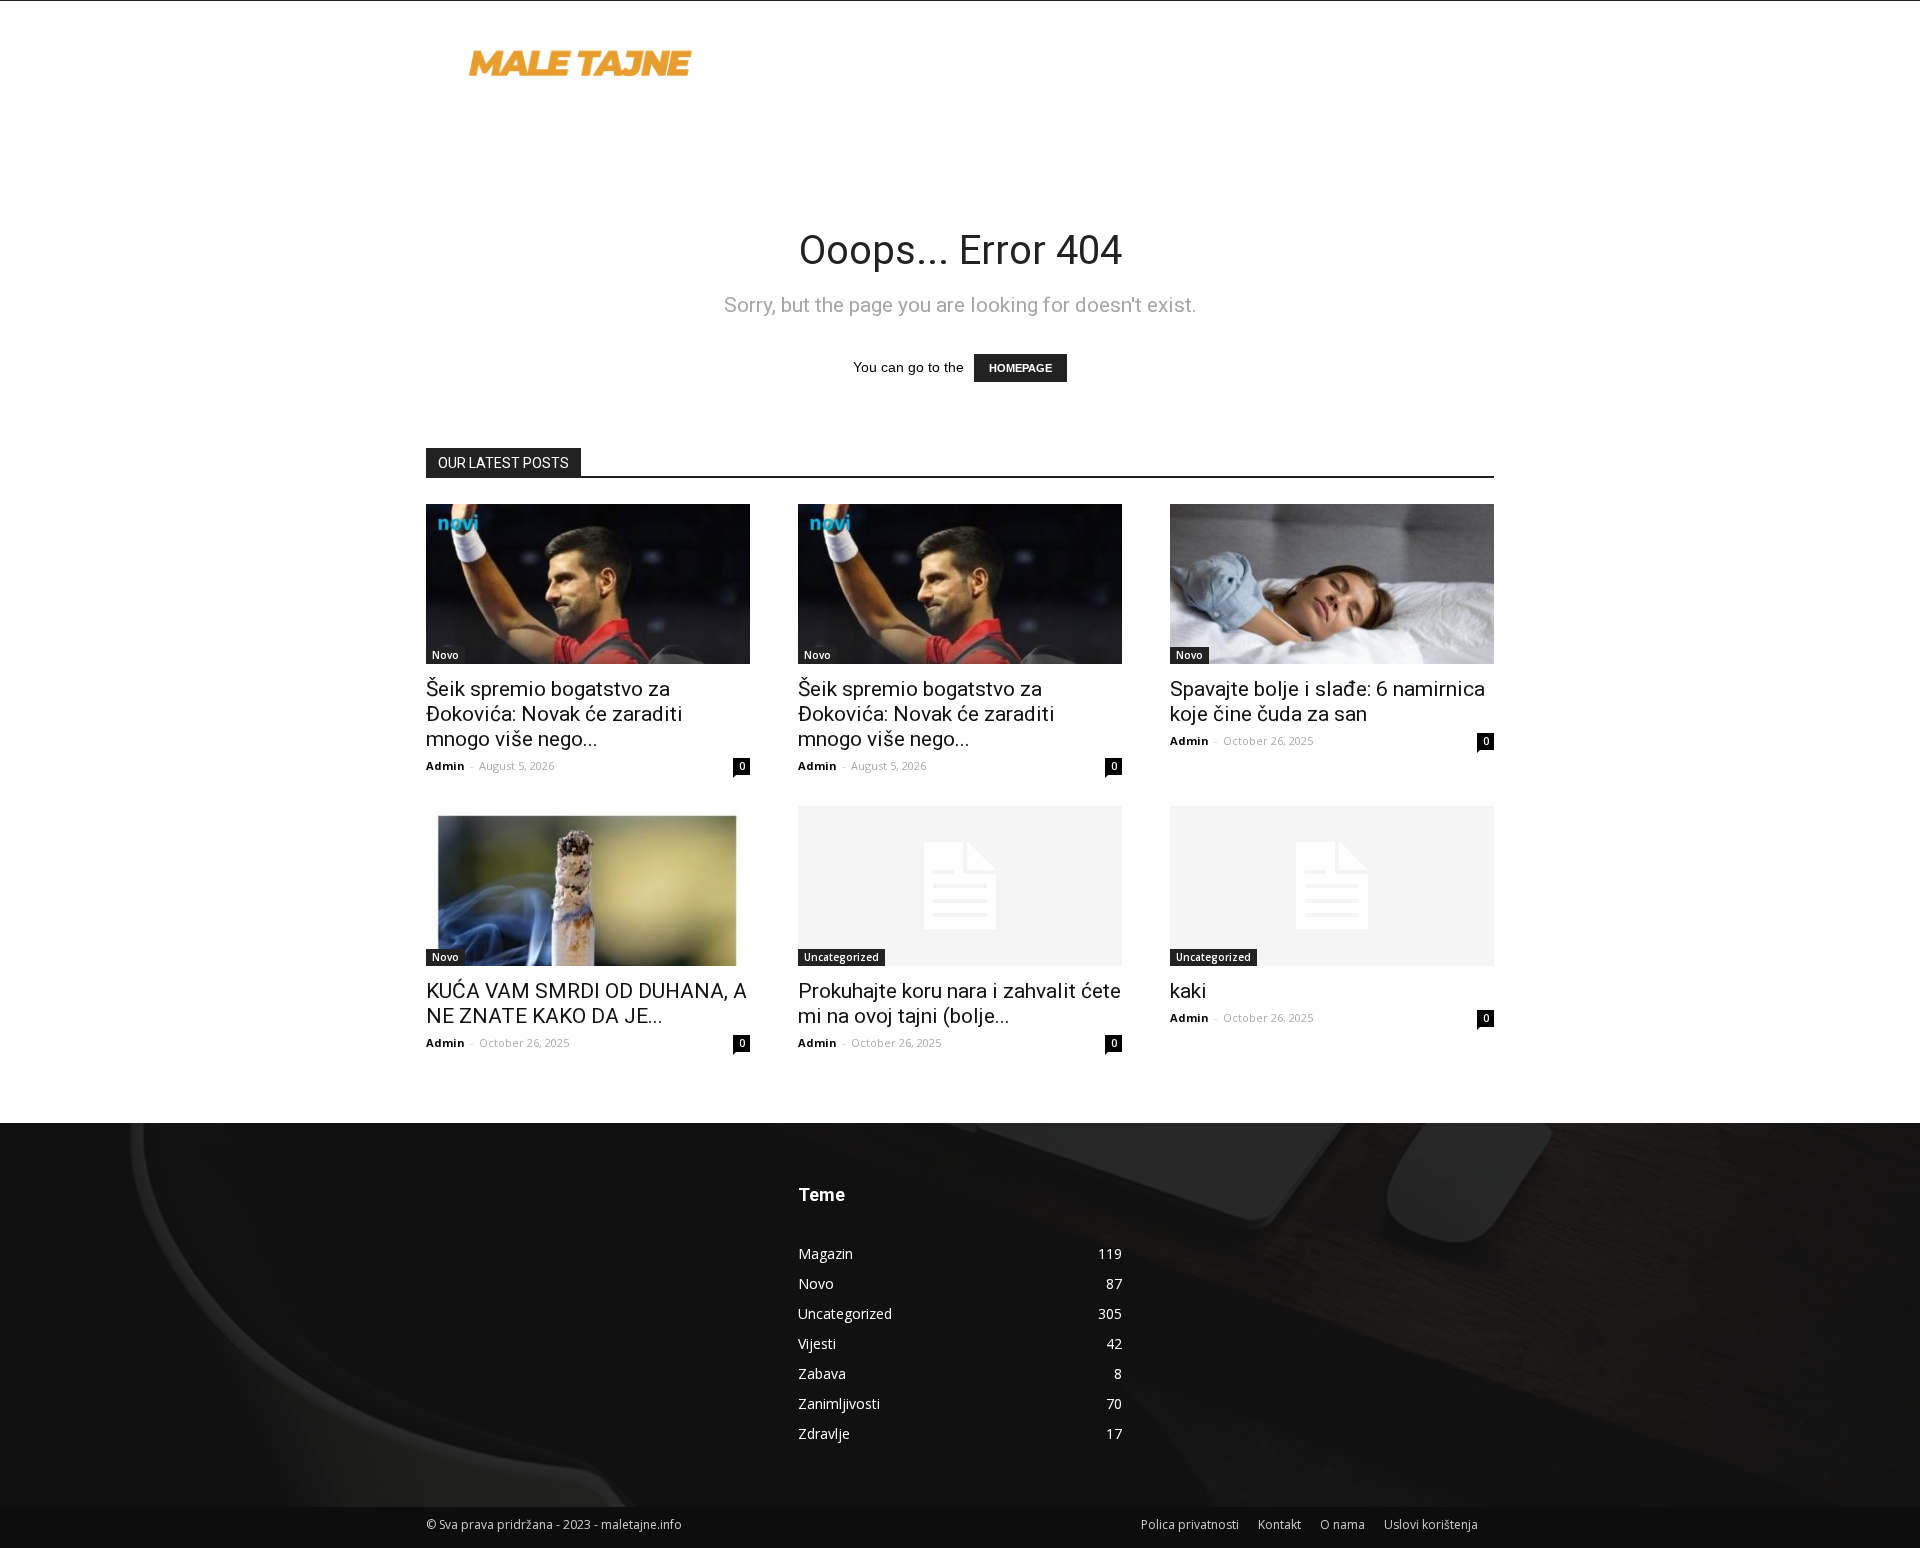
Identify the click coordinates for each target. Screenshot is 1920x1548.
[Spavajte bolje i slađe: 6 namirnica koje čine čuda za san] (1332, 584)
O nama (1342, 1524)
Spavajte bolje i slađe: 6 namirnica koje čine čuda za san (1327, 701)
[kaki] (1332, 886)
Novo (445, 655)
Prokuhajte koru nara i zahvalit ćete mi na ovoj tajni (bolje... (959, 1003)
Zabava (822, 1373)
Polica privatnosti (1190, 1524)
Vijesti (817, 1343)
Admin (445, 765)
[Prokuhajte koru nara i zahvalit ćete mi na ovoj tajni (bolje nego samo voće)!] (960, 886)
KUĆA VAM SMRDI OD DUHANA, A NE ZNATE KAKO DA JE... (586, 1003)
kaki (1188, 991)
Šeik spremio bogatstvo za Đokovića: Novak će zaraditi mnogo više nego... (554, 714)
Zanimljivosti (839, 1403)
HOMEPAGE (1020, 368)
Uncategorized (841, 957)
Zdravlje (824, 1433)
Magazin (825, 1253)
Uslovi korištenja (1431, 1524)
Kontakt (1279, 1524)
